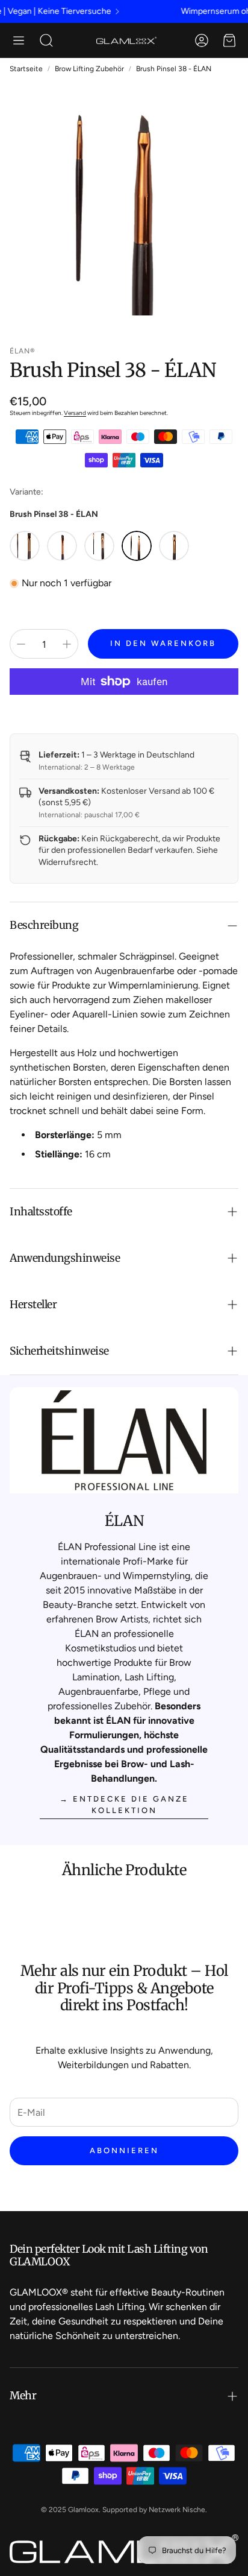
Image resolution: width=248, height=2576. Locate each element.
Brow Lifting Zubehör (89, 69)
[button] (19, 40)
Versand (75, 413)
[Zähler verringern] (21, 644)
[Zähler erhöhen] (67, 644)
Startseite (26, 69)
